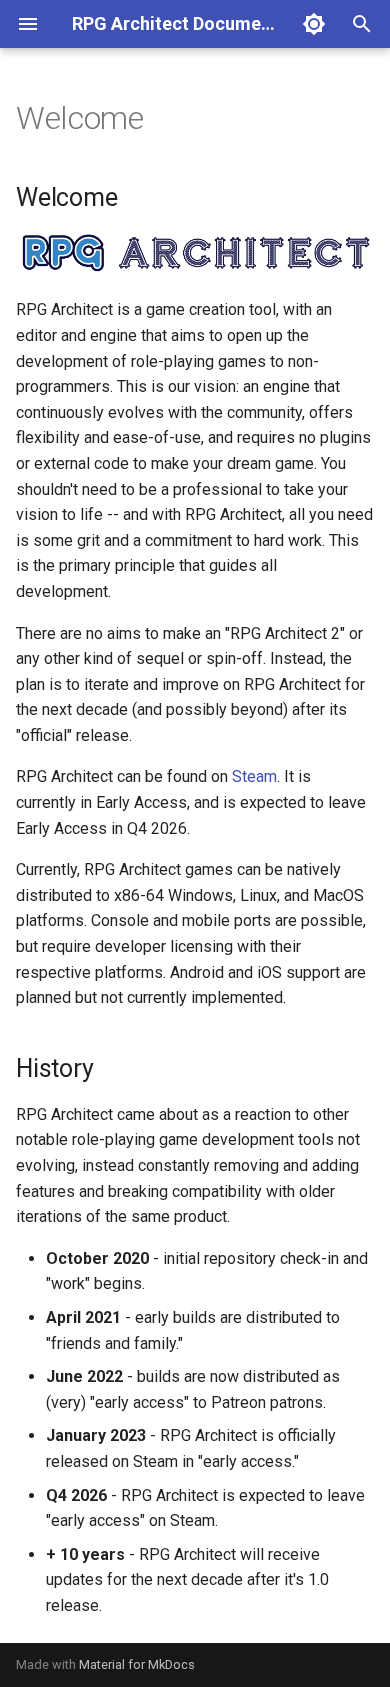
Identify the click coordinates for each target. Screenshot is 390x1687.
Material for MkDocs (137, 1664)
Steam (254, 776)
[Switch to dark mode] (314, 24)
